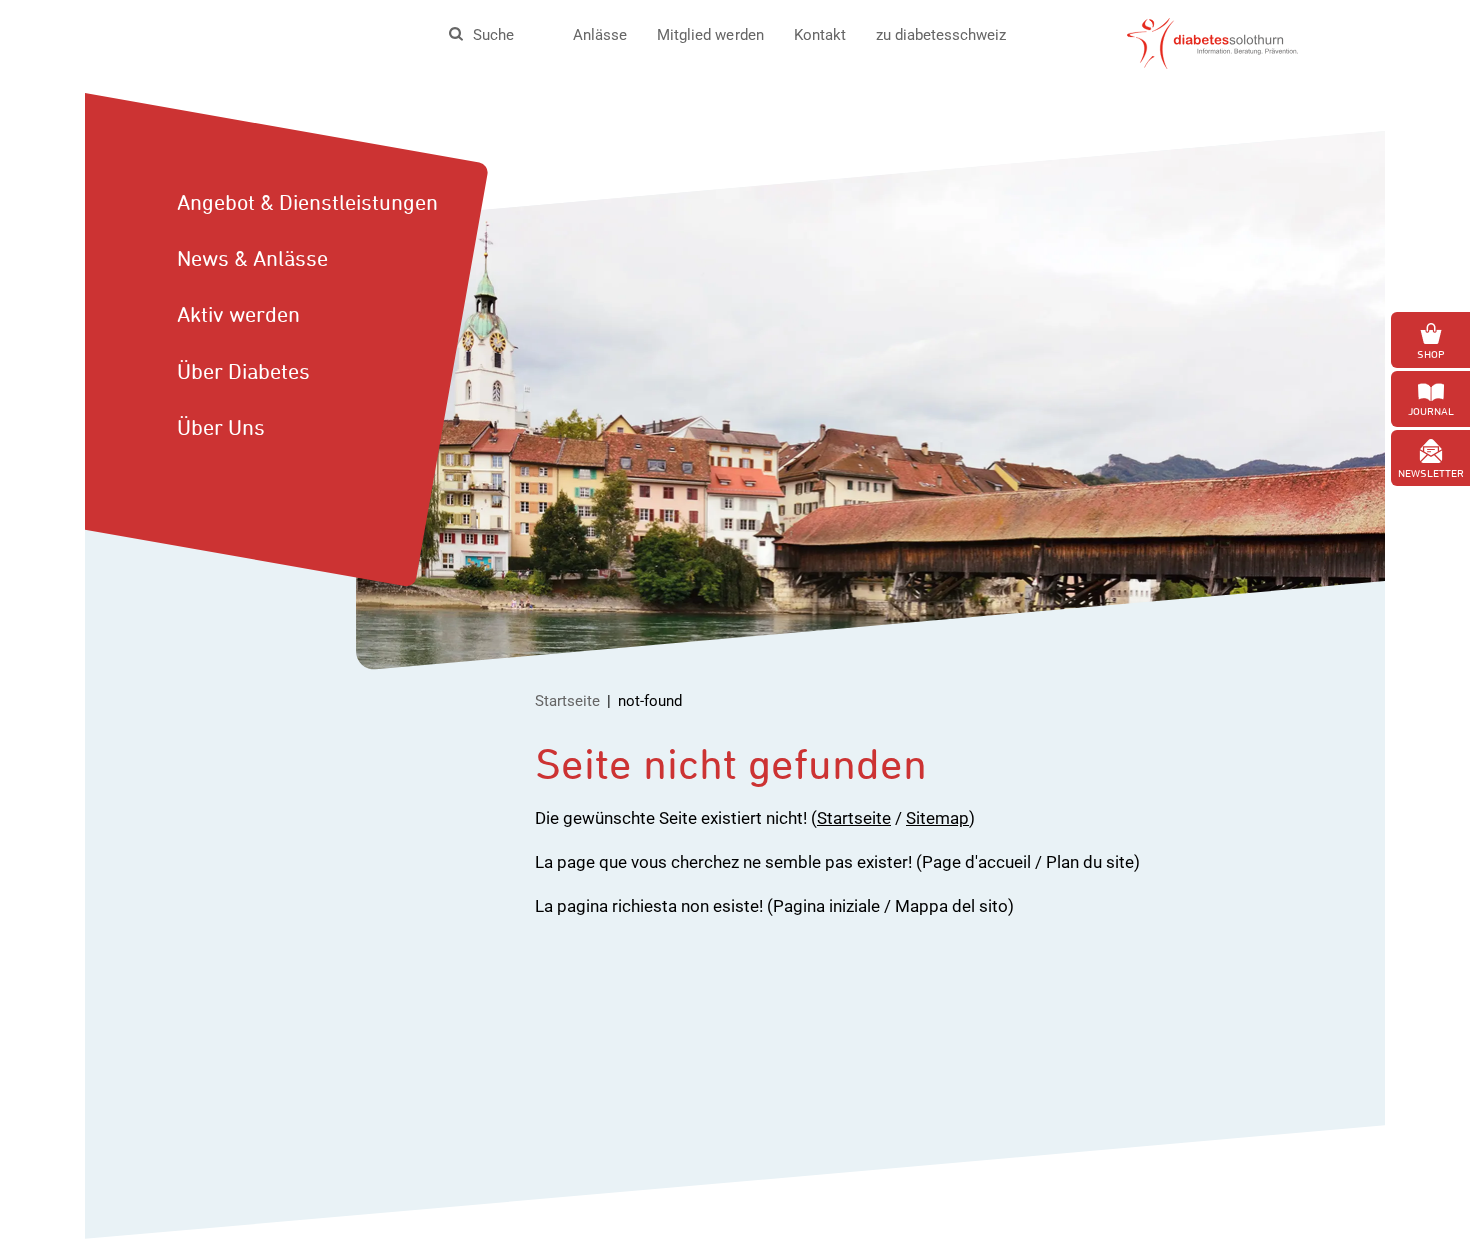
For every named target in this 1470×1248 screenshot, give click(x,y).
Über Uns (221, 427)
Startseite (567, 701)
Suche (493, 35)
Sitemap (937, 818)
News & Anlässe (252, 258)
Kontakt (820, 35)
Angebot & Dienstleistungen (307, 202)
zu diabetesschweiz (941, 35)
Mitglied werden (710, 35)
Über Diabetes (243, 371)
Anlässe (600, 35)
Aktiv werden (238, 314)
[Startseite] (1212, 42)
